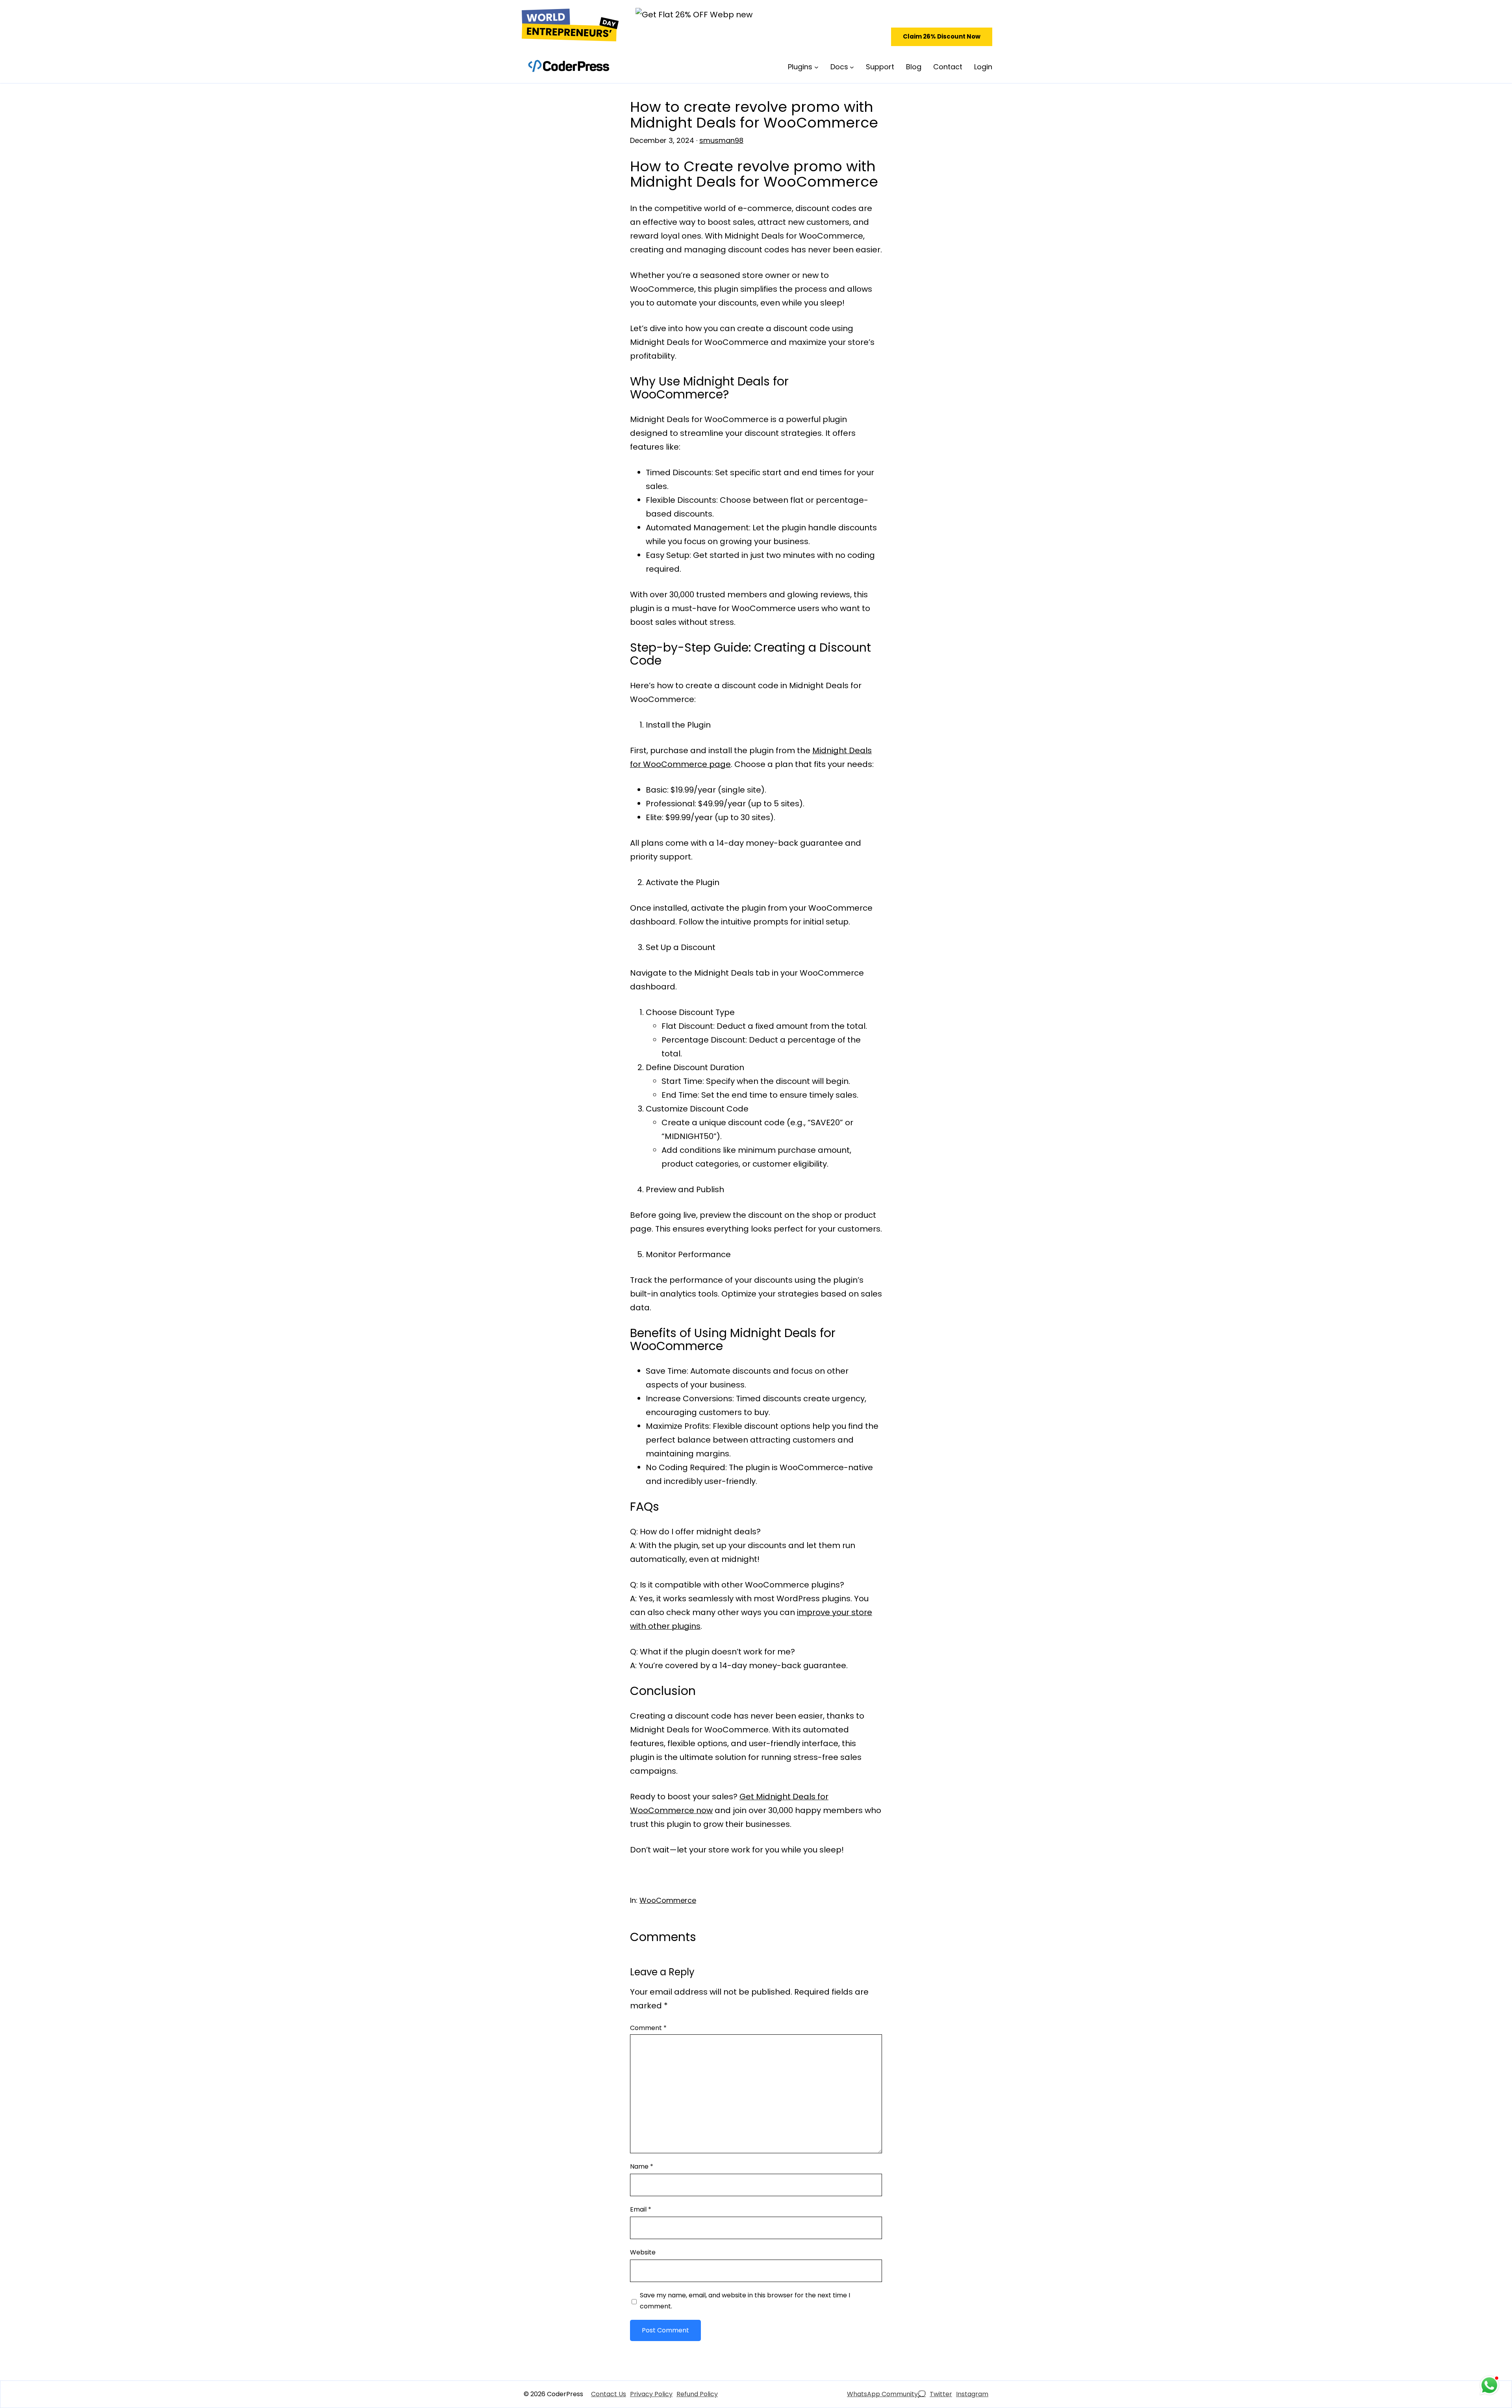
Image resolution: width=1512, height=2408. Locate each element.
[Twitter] (941, 2394)
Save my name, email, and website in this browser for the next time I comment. (745, 2301)
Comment (648, 2028)
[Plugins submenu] (816, 67)
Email (641, 2209)
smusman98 (721, 140)
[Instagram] (972, 2394)
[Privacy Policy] (651, 2394)
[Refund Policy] (697, 2394)
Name (642, 2166)
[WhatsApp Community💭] (886, 2394)
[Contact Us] (609, 2394)
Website (643, 2252)
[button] (942, 37)
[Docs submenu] (852, 67)
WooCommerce (668, 1900)
